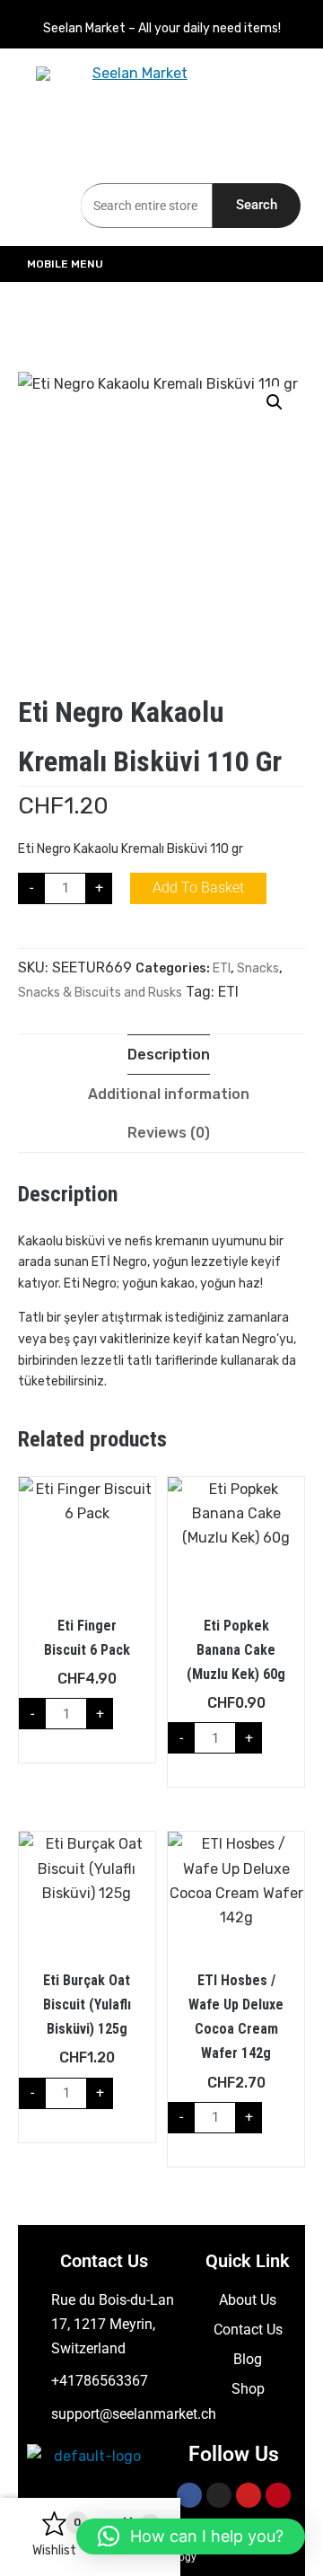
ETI (222, 968)
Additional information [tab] (169, 1094)
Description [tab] (169, 1055)
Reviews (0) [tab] (169, 1133)
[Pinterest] (278, 2495)
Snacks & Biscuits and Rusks (100, 993)
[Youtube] (249, 2495)
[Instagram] (219, 2495)
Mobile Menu (65, 264)
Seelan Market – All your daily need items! (162, 28)
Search (257, 205)
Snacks (258, 968)
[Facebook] (189, 2495)
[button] (275, 402)
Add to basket (198, 888)
